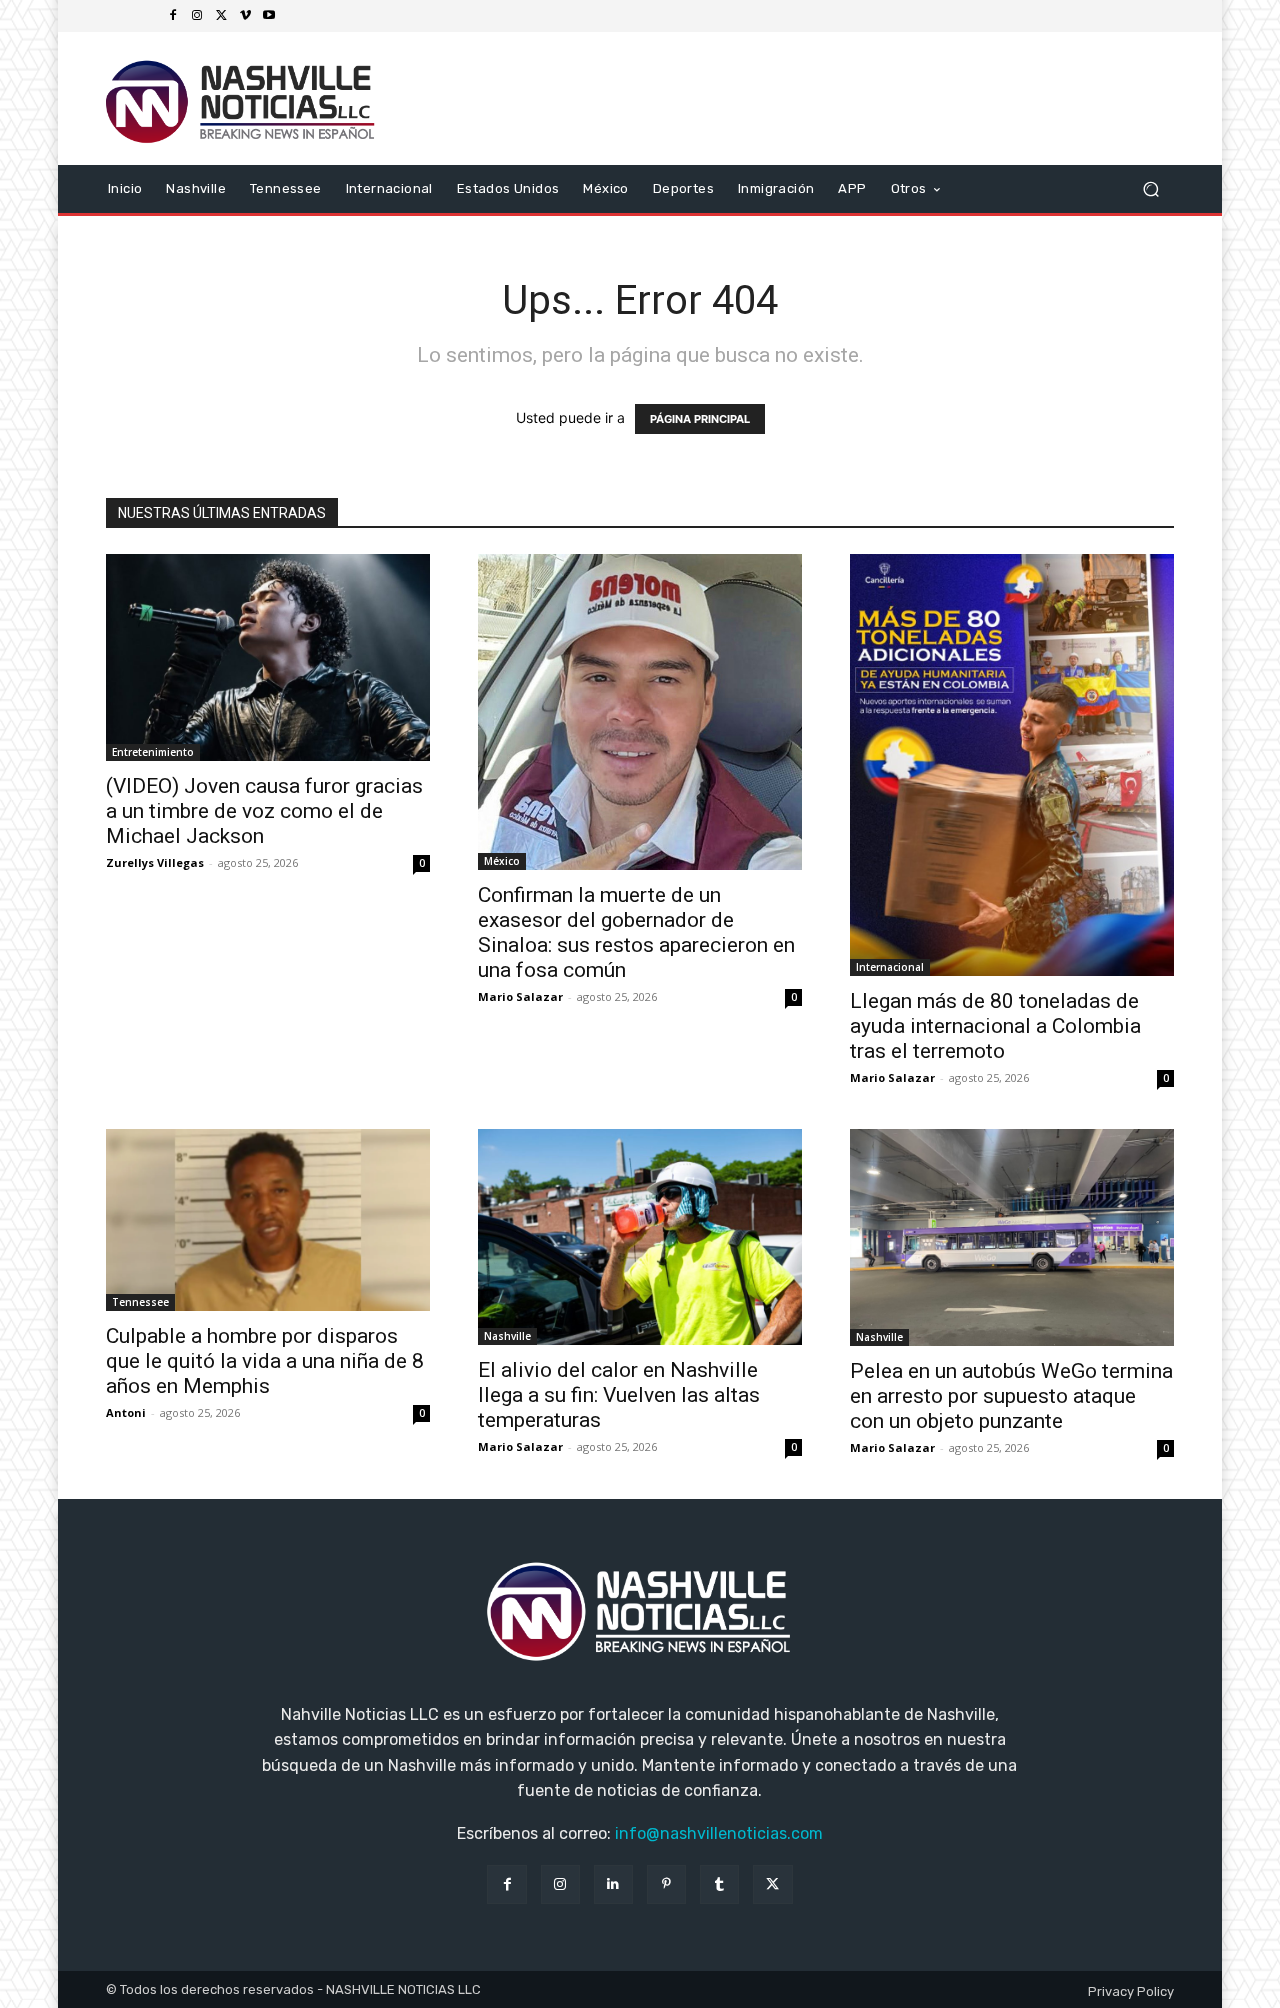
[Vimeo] (245, 16)
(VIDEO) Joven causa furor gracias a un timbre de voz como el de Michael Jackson (264, 811)
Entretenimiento (153, 752)
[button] (1150, 188)
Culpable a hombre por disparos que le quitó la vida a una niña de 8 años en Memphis (265, 1361)
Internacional (890, 967)
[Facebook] (173, 16)
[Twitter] (221, 16)
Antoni (126, 1412)
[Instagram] (197, 16)
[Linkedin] (613, 1884)
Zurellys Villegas (155, 862)
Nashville (507, 1336)
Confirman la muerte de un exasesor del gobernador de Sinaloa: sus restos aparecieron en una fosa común (636, 932)
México (502, 861)
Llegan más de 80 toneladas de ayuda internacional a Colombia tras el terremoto (995, 1026)
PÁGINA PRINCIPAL (700, 419)
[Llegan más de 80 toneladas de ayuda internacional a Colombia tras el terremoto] (1012, 765)
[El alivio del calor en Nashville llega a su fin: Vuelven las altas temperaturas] (640, 1237)
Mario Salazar (520, 996)
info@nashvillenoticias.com (719, 1833)
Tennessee (140, 1302)
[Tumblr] (719, 1884)
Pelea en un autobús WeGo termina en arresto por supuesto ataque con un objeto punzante (1011, 1396)
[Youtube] (269, 16)
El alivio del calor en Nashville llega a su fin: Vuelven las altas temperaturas (619, 1395)
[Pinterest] (666, 1884)
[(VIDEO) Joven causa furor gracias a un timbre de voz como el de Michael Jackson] (268, 658)
